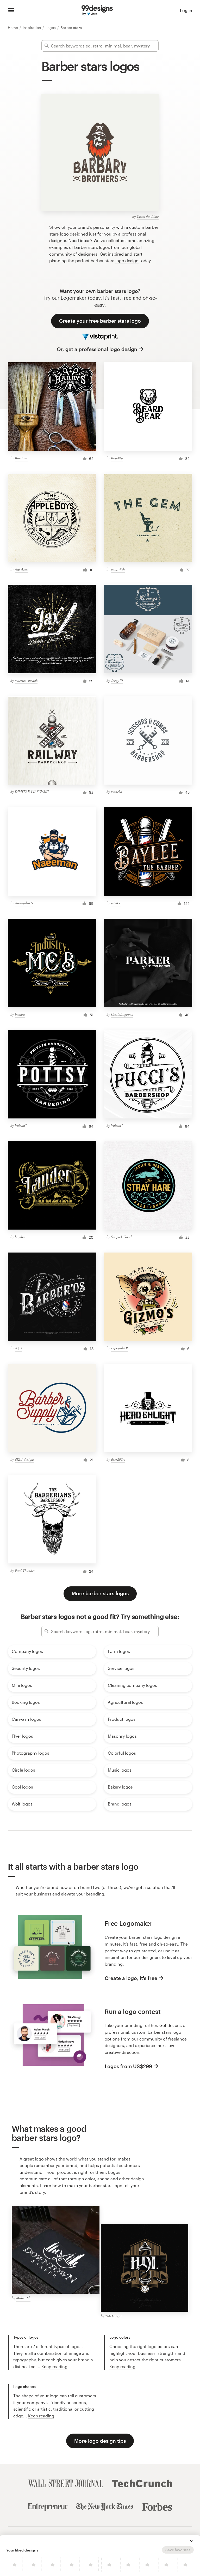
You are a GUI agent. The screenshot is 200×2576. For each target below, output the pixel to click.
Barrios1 (21, 458)
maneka (117, 792)
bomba (20, 1014)
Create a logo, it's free (131, 1978)
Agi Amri (22, 569)
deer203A (118, 1459)
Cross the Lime (148, 216)
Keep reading (54, 2366)
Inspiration (32, 28)
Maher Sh (23, 2298)
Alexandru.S (24, 903)
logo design (127, 260)
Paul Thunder (25, 1571)
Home (13, 28)
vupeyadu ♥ (119, 1348)
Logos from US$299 (128, 2066)
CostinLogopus (122, 1014)
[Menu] (11, 10)
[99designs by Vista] (97, 10)
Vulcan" (21, 1125)
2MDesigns (113, 2316)
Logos (51, 28)
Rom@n (117, 458)
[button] (192, 2541)
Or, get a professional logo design (97, 349)
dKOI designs (25, 1459)
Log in (186, 10)
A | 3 (18, 1348)
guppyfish (118, 569)
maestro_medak (26, 680)
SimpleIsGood (121, 1237)
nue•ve (116, 903)
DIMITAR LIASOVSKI (32, 792)
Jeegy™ (117, 680)
